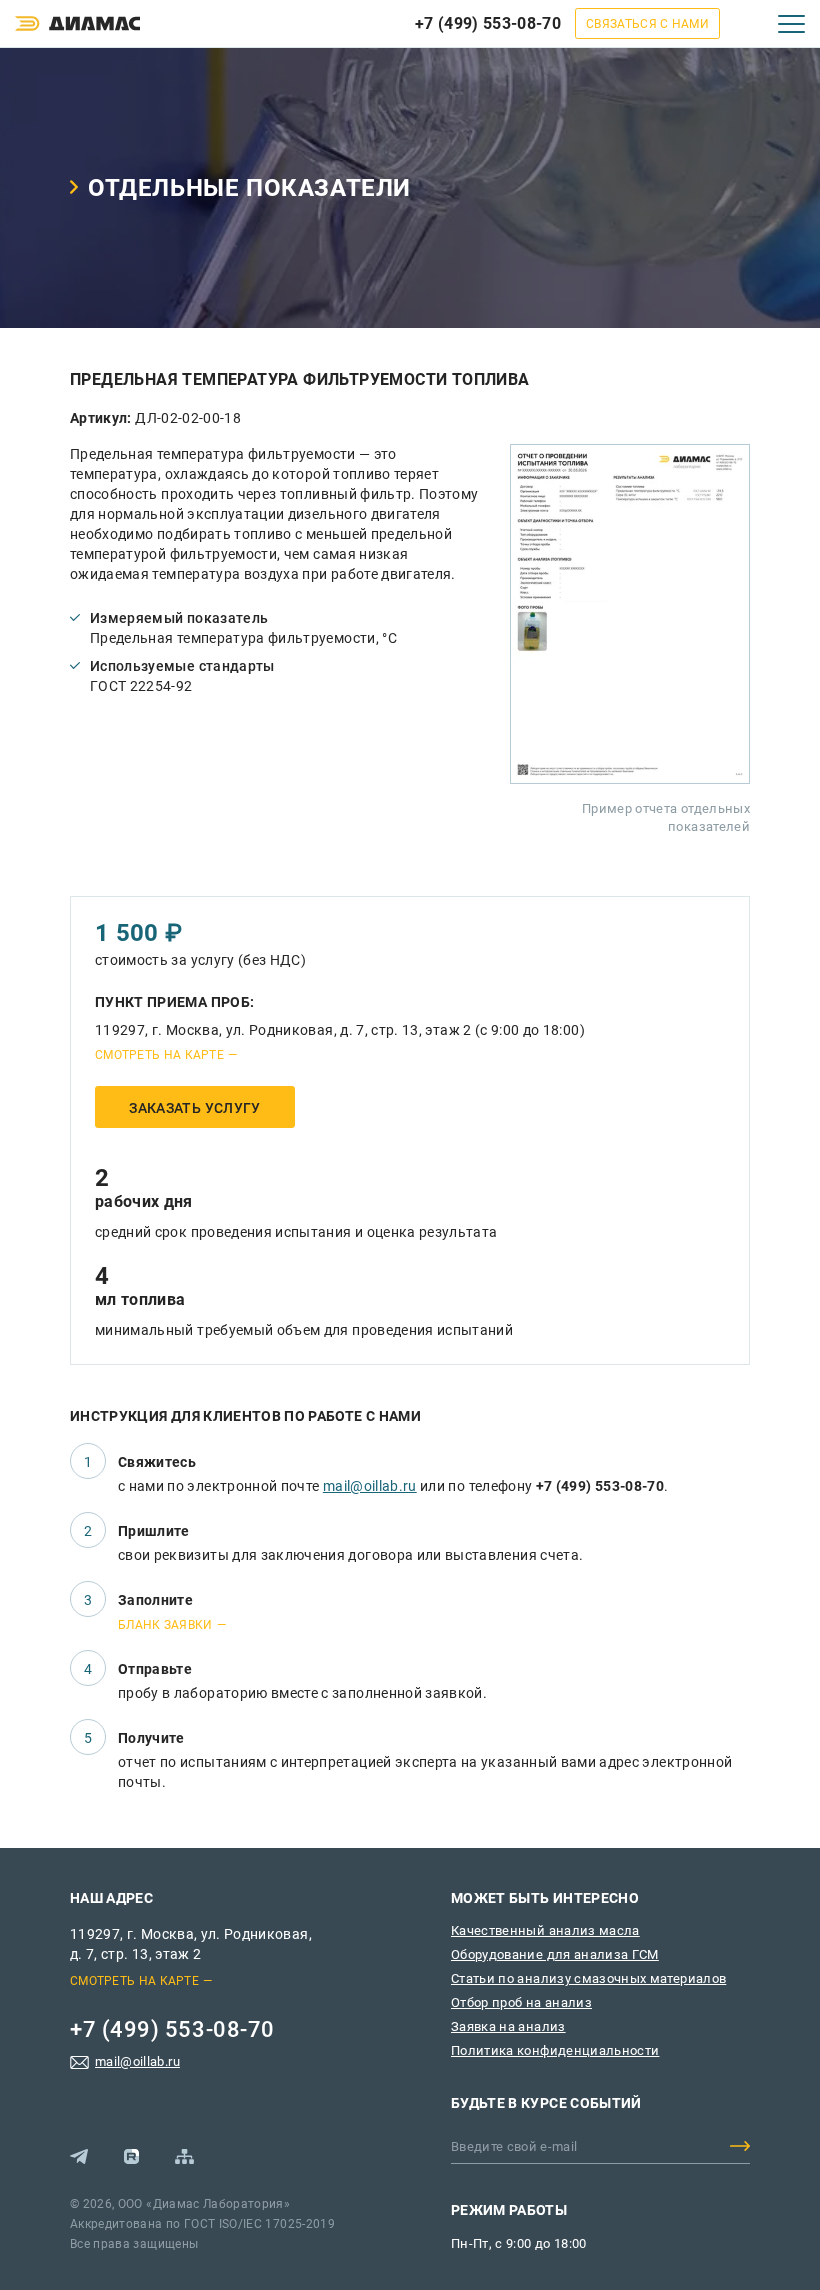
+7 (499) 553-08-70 (488, 23)
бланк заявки (165, 1625)
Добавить (740, 2146)
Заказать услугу (194, 1108)
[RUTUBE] (131, 2156)
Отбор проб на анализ (521, 2002)
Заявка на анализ (508, 2026)
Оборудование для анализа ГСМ (555, 1954)
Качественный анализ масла (545, 1930)
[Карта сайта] (184, 2156)
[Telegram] (79, 2156)
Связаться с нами (647, 24)
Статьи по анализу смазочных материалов (588, 1978)
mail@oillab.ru (370, 1486)
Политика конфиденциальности (555, 2050)
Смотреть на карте (159, 1055)
